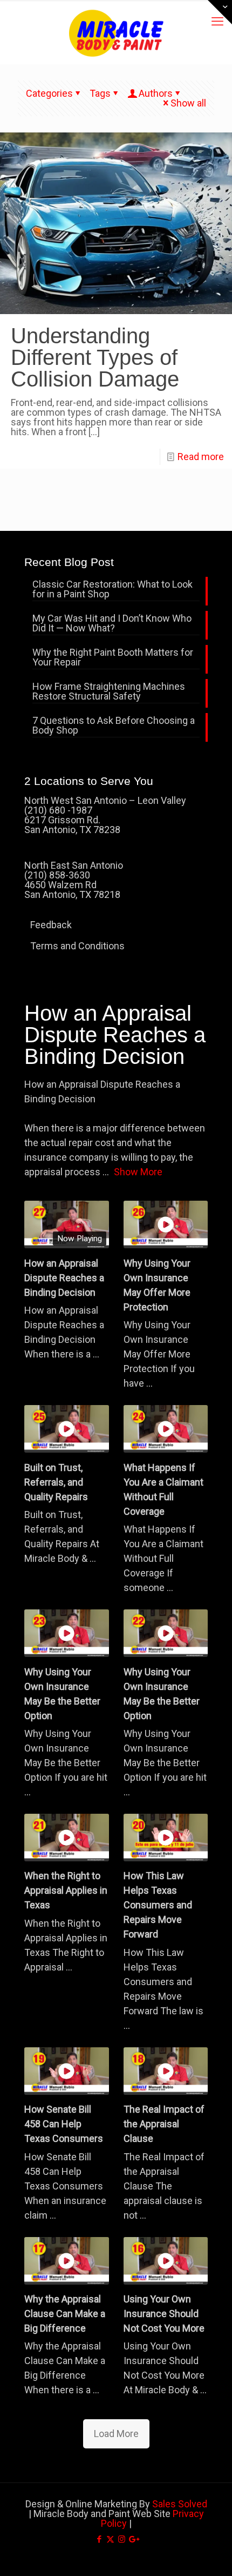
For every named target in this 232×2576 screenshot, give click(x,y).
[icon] (133, 2539)
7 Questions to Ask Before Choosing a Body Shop (114, 726)
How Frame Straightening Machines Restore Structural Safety (109, 692)
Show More (138, 1172)
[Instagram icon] (122, 2539)
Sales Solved (180, 2504)
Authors (156, 93)
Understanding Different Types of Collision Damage (95, 357)
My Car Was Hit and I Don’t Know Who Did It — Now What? (112, 624)
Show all (188, 103)
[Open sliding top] (220, 12)
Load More (116, 2434)
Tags (100, 93)
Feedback (51, 925)
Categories (49, 93)
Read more (201, 457)
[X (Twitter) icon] (110, 2539)
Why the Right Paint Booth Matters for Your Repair (113, 658)
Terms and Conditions (77, 946)
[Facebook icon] (99, 2539)
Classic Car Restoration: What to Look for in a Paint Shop (112, 590)
